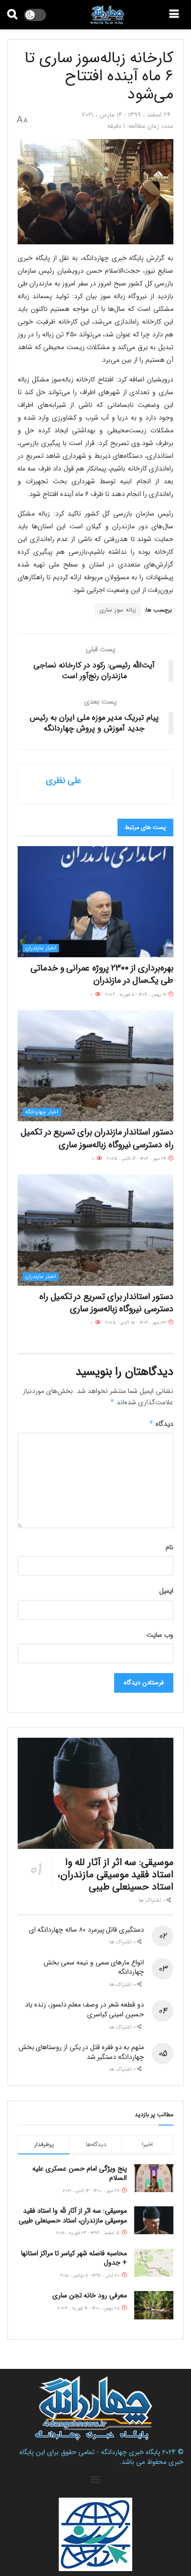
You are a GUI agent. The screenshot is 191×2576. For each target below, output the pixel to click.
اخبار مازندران (41, 948)
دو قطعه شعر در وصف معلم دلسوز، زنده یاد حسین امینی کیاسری (84, 2009)
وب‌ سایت (160, 1635)
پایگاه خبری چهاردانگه (131, 2452)
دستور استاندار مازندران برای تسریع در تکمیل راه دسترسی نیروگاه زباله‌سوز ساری (97, 1138)
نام (169, 1547)
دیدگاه (161, 1424)
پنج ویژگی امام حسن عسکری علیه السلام (80, 2174)
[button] (96, 2480)
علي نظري (64, 780)
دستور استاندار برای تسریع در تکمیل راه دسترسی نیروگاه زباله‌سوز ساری (106, 1303)
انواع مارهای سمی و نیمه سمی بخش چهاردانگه (94, 1967)
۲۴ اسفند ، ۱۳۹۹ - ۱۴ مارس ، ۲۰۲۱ (126, 115)
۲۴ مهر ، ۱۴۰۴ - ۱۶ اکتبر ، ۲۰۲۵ (137, 1159)
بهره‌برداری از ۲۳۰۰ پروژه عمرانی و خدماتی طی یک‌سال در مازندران (102, 974)
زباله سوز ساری (118, 610)
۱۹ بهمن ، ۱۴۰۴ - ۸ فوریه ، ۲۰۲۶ (136, 995)
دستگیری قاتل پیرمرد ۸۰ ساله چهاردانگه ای (86, 1930)
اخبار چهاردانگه (42, 1112)
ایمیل (166, 1591)
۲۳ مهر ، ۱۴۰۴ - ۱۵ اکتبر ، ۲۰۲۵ (136, 1323)
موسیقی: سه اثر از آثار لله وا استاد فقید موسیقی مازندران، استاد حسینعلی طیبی (115, 1875)
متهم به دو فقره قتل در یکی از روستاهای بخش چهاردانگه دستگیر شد (81, 2052)
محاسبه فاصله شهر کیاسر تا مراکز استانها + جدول (74, 2258)
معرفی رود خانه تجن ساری (90, 2295)
